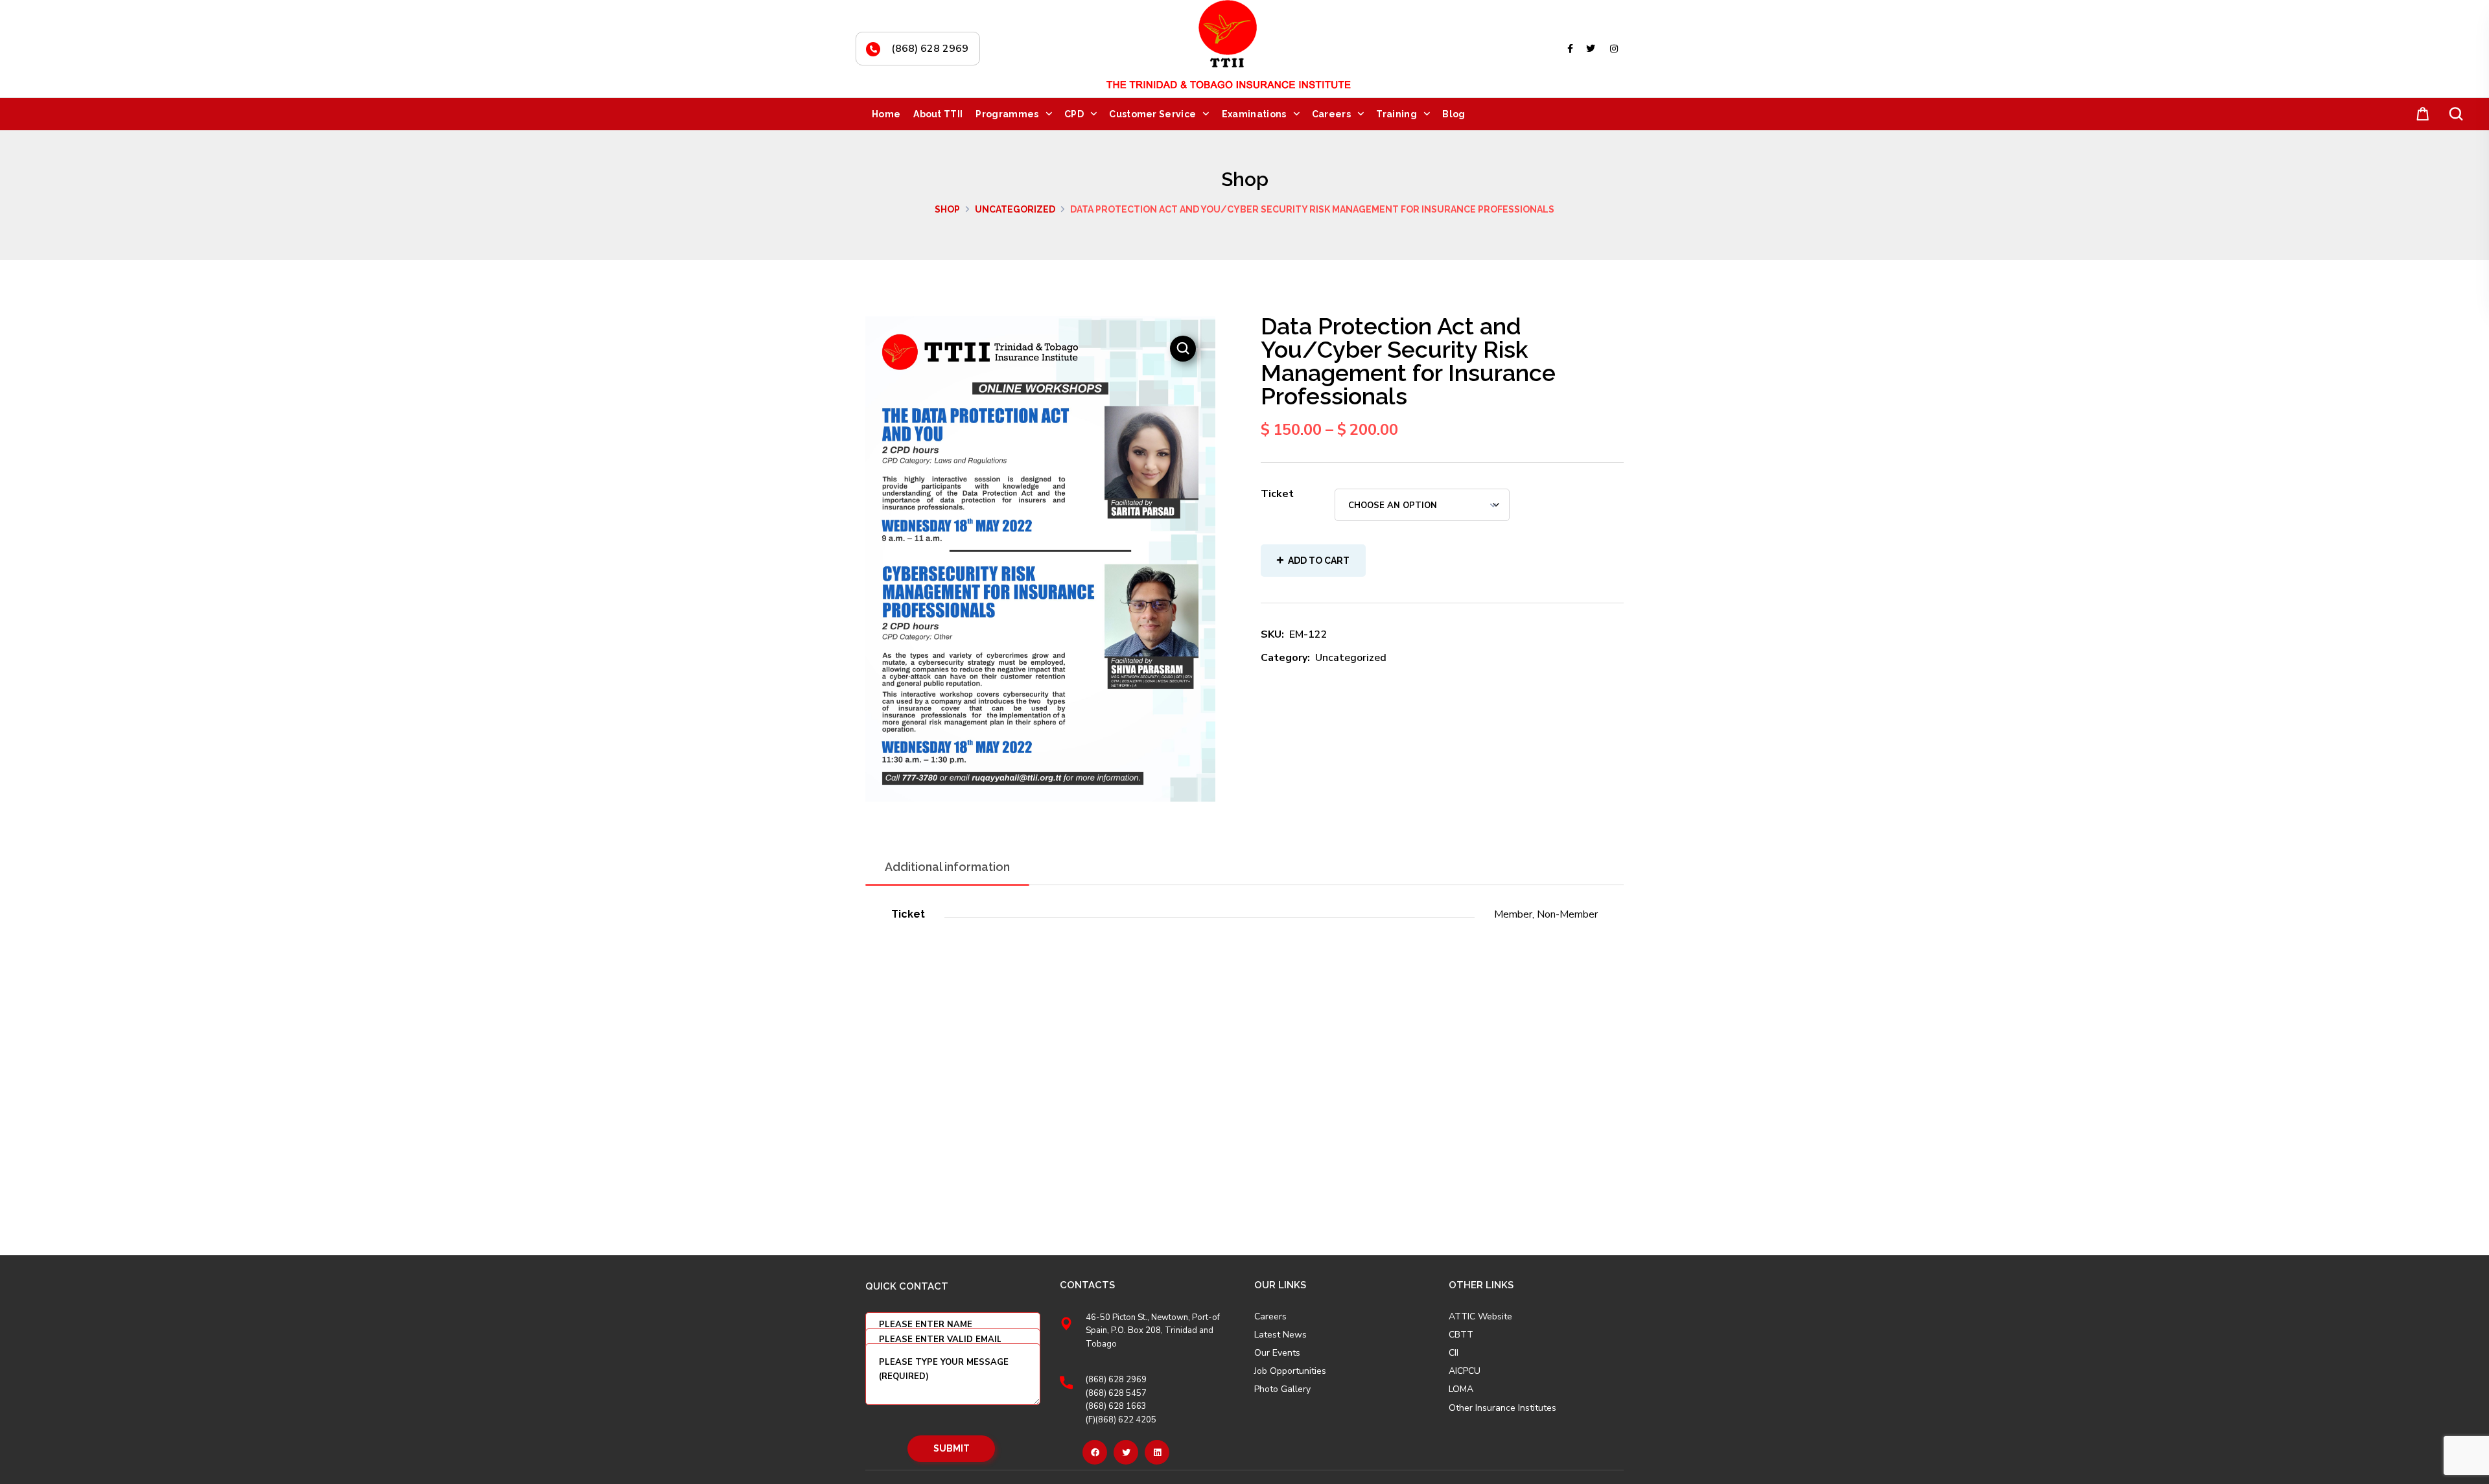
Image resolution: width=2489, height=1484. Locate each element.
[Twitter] (1126, 1452)
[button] (2420, 114)
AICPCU (1465, 1371)
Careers (1270, 1317)
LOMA (1461, 1389)
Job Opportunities (1290, 1371)
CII (1454, 1353)
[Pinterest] (1157, 1452)
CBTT (1461, 1335)
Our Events (1277, 1353)
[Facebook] (1095, 1452)
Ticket (1277, 494)
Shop (947, 209)
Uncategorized (1015, 209)
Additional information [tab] (947, 867)
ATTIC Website (1480, 1317)
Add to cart (1319, 561)
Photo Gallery (1282, 1389)
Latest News (1280, 1335)
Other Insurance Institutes (1502, 1408)
